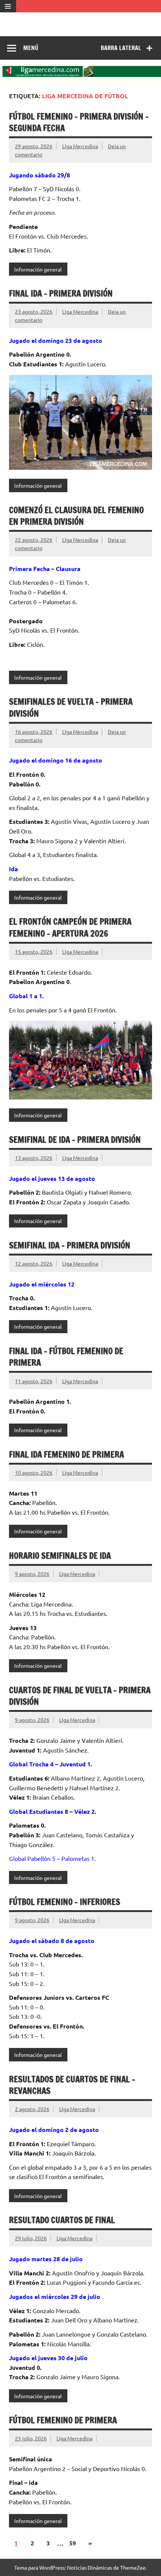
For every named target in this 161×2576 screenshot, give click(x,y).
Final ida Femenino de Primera (66, 1454)
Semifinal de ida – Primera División (75, 1140)
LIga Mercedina (80, 146)
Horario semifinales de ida (60, 1556)
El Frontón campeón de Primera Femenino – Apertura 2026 (70, 927)
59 (73, 2543)
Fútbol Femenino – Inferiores (65, 1902)
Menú (31, 48)
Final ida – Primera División (61, 293)
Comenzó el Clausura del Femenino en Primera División (76, 516)
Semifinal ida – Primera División (70, 1245)
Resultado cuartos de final (62, 2220)
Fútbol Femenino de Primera (63, 2420)
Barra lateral (121, 48)
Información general (38, 269)
